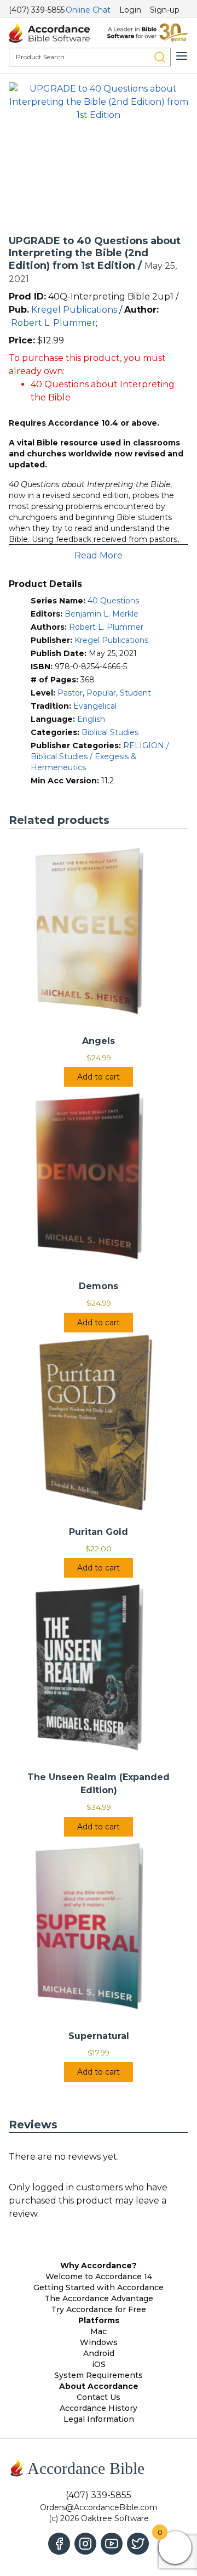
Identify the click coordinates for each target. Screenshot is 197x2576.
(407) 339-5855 (37, 10)
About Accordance (99, 2386)
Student (135, 693)
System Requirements (99, 2375)
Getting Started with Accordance (99, 2287)
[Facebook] (59, 2544)
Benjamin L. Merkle (102, 614)
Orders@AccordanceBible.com (99, 2507)
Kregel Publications (74, 310)
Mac (99, 2331)
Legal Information (99, 2419)
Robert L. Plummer (53, 323)
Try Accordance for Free (99, 2309)
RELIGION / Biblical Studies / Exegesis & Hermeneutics (100, 756)
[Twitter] (138, 2544)
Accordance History (99, 2408)
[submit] (160, 57)
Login (130, 10)
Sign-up (165, 10)
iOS (99, 2364)
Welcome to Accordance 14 (99, 2276)
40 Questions (113, 601)
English (91, 719)
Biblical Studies (110, 732)
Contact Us (99, 2397)
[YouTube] (112, 2544)
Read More (99, 555)
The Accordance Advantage (99, 2298)
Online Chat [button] (88, 10)
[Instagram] (85, 2544)
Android (99, 2353)
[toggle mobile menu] (182, 56)
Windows (99, 2342)
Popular (101, 693)
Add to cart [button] (99, 1077)
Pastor (70, 693)
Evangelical (95, 706)
